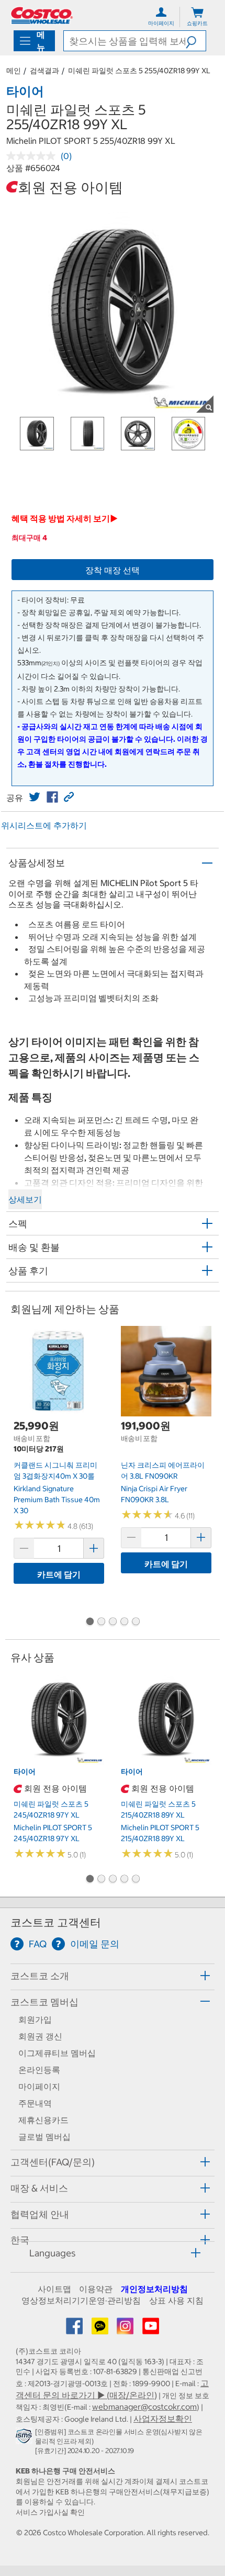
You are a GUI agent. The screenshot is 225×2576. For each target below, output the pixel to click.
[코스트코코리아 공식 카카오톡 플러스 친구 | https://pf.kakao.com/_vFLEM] (101, 2329)
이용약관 (96, 2289)
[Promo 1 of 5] (89, 1622)
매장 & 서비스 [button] (39, 2188)
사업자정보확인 (163, 2419)
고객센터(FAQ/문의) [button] (53, 2162)
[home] (42, 15)
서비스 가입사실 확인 (50, 2512)
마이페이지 (39, 2086)
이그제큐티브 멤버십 (57, 2053)
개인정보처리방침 (154, 2289)
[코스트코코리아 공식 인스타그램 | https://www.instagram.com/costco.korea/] (126, 2329)
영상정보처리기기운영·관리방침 (81, 2300)
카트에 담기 (59, 1574)
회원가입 (35, 2019)
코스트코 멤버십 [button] (44, 2002)
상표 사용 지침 (176, 2300)
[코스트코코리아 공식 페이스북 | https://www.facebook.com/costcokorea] (75, 2329)
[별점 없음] (33, 156)
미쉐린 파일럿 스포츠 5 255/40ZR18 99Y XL (139, 71)
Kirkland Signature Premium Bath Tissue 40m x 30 (57, 1499)
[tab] (113, 1975)
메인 (14, 71)
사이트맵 (54, 2289)
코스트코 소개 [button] (40, 1976)
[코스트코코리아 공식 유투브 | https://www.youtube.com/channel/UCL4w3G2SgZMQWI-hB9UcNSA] (151, 2329)
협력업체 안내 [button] (40, 2214)
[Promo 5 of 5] (136, 1622)
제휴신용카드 (43, 2120)
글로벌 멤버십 (44, 2137)
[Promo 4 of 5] (124, 1622)
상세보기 (25, 1199)
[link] (35, 797)
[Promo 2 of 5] (101, 1622)
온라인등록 (39, 2070)
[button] (196, 41)
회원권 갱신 (40, 2036)
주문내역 (35, 2103)
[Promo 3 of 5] (113, 1622)
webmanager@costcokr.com (144, 2407)
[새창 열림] (25, 2438)
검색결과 (44, 71)
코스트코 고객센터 (56, 1922)
